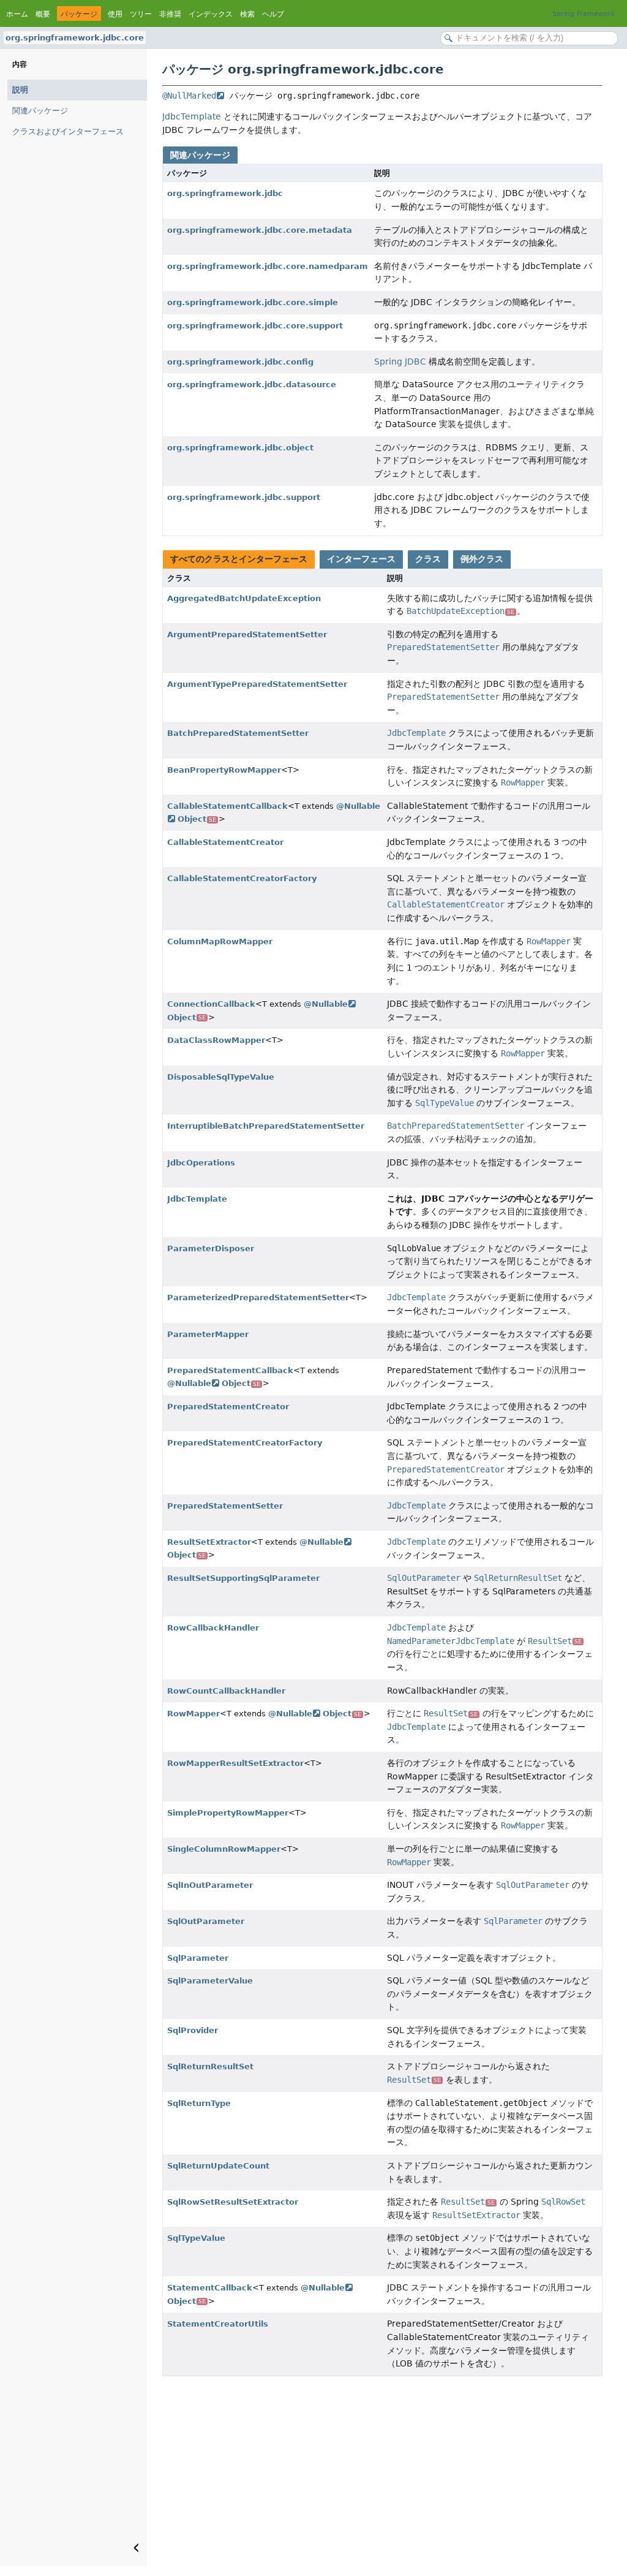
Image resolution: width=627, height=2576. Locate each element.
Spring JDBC (400, 362)
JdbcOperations (201, 1163)
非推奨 (170, 14)
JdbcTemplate (192, 116)
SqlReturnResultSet (210, 2066)
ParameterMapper (208, 1334)
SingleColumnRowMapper (224, 1849)
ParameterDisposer (211, 1248)
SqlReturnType (199, 2103)
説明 (20, 90)
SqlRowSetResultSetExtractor (233, 2202)
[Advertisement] (382, 2474)
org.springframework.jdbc (225, 193)
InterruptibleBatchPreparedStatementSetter (266, 1126)
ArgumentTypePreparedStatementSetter (257, 684)
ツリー (141, 14)
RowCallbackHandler (213, 1628)
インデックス (211, 14)
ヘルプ (273, 14)
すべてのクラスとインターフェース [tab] (239, 559)
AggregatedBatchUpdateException (244, 598)
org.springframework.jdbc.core (75, 38)
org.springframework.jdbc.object (240, 448)
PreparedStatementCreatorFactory (245, 1443)
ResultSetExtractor (209, 1542)
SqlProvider (193, 2030)
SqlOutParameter (206, 1921)
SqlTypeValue (196, 2238)
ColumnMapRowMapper (220, 941)
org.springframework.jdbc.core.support (255, 326)
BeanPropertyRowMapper (224, 770)
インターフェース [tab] (361, 559)
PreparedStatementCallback (230, 1370)
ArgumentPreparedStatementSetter (247, 635)
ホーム (17, 14)
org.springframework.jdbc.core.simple (253, 302)
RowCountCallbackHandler (226, 1691)
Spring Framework (584, 14)
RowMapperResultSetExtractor (235, 1763)
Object (197, 819)
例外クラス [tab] (482, 559)
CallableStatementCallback (227, 806)
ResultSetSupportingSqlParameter (243, 1578)
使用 (115, 14)
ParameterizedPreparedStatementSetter (258, 1297)
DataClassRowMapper (216, 1040)
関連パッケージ (40, 111)
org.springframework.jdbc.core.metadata (260, 230)
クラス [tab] (428, 559)
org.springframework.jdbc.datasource (252, 385)
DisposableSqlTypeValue (221, 1077)
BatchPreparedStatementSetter (238, 733)
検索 (247, 14)
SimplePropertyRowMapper (228, 1813)
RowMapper (193, 1714)
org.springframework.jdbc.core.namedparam (268, 266)
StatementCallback (210, 2288)
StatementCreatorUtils (218, 2324)
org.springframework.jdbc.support (244, 497)
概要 (43, 14)
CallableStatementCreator (225, 842)
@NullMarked (189, 96)
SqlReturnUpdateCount (218, 2166)
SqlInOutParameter (210, 1885)
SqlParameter (198, 1958)
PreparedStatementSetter (225, 1506)
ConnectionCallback (211, 1004)
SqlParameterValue (210, 1981)
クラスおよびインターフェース (68, 131)
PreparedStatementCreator (228, 1407)
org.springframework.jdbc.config (240, 362)
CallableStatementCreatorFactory (242, 878)
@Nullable (326, 1004)
